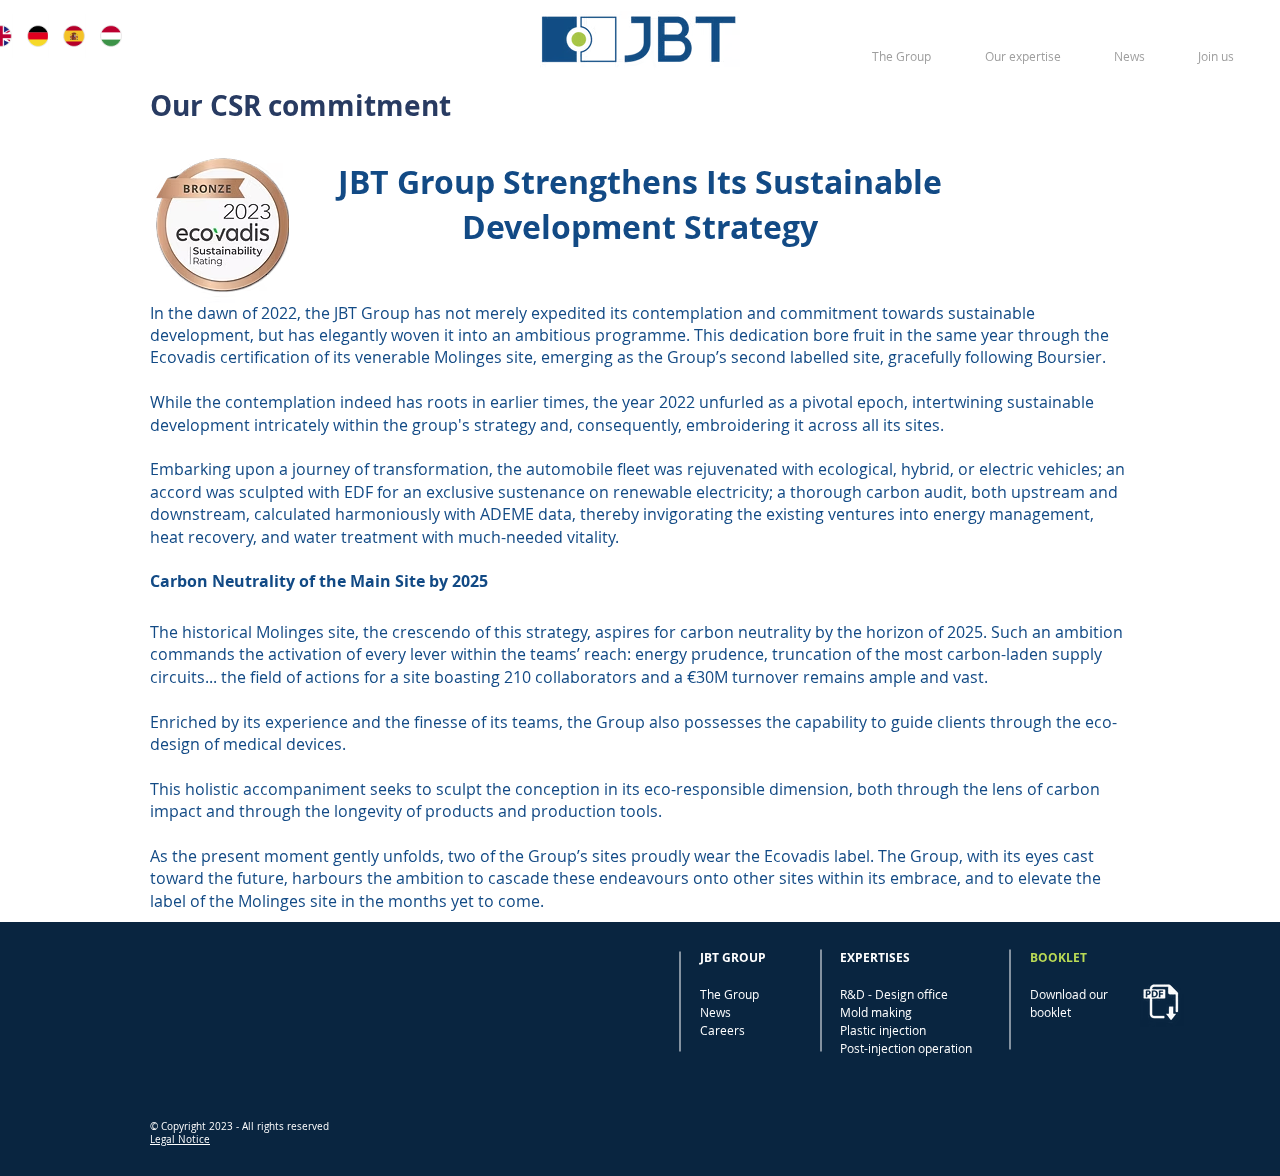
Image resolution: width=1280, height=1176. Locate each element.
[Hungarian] (103, 36)
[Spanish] (66, 36)
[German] (30, 36)
